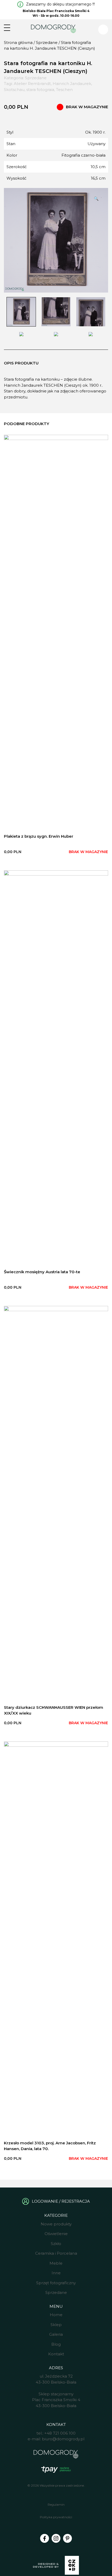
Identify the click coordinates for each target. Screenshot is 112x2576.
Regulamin (56, 2504)
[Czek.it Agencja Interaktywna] (56, 2566)
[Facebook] (45, 2538)
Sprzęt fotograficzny (56, 2283)
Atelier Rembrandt (32, 84)
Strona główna (18, 42)
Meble (56, 2263)
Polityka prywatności (56, 2517)
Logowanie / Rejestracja (61, 2201)
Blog (56, 2344)
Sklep (56, 2325)
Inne (56, 2273)
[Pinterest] (67, 2538)
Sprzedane (47, 42)
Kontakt (56, 2354)
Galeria (56, 2334)
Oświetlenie (56, 2234)
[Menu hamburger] (7, 28)
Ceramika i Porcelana (56, 2253)
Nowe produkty (56, 2224)
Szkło (56, 2244)
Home (56, 2315)
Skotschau (14, 90)
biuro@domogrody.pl (63, 2439)
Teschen (64, 90)
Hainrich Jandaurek (72, 84)
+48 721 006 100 (60, 2433)
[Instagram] (56, 2538)
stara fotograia (40, 90)
